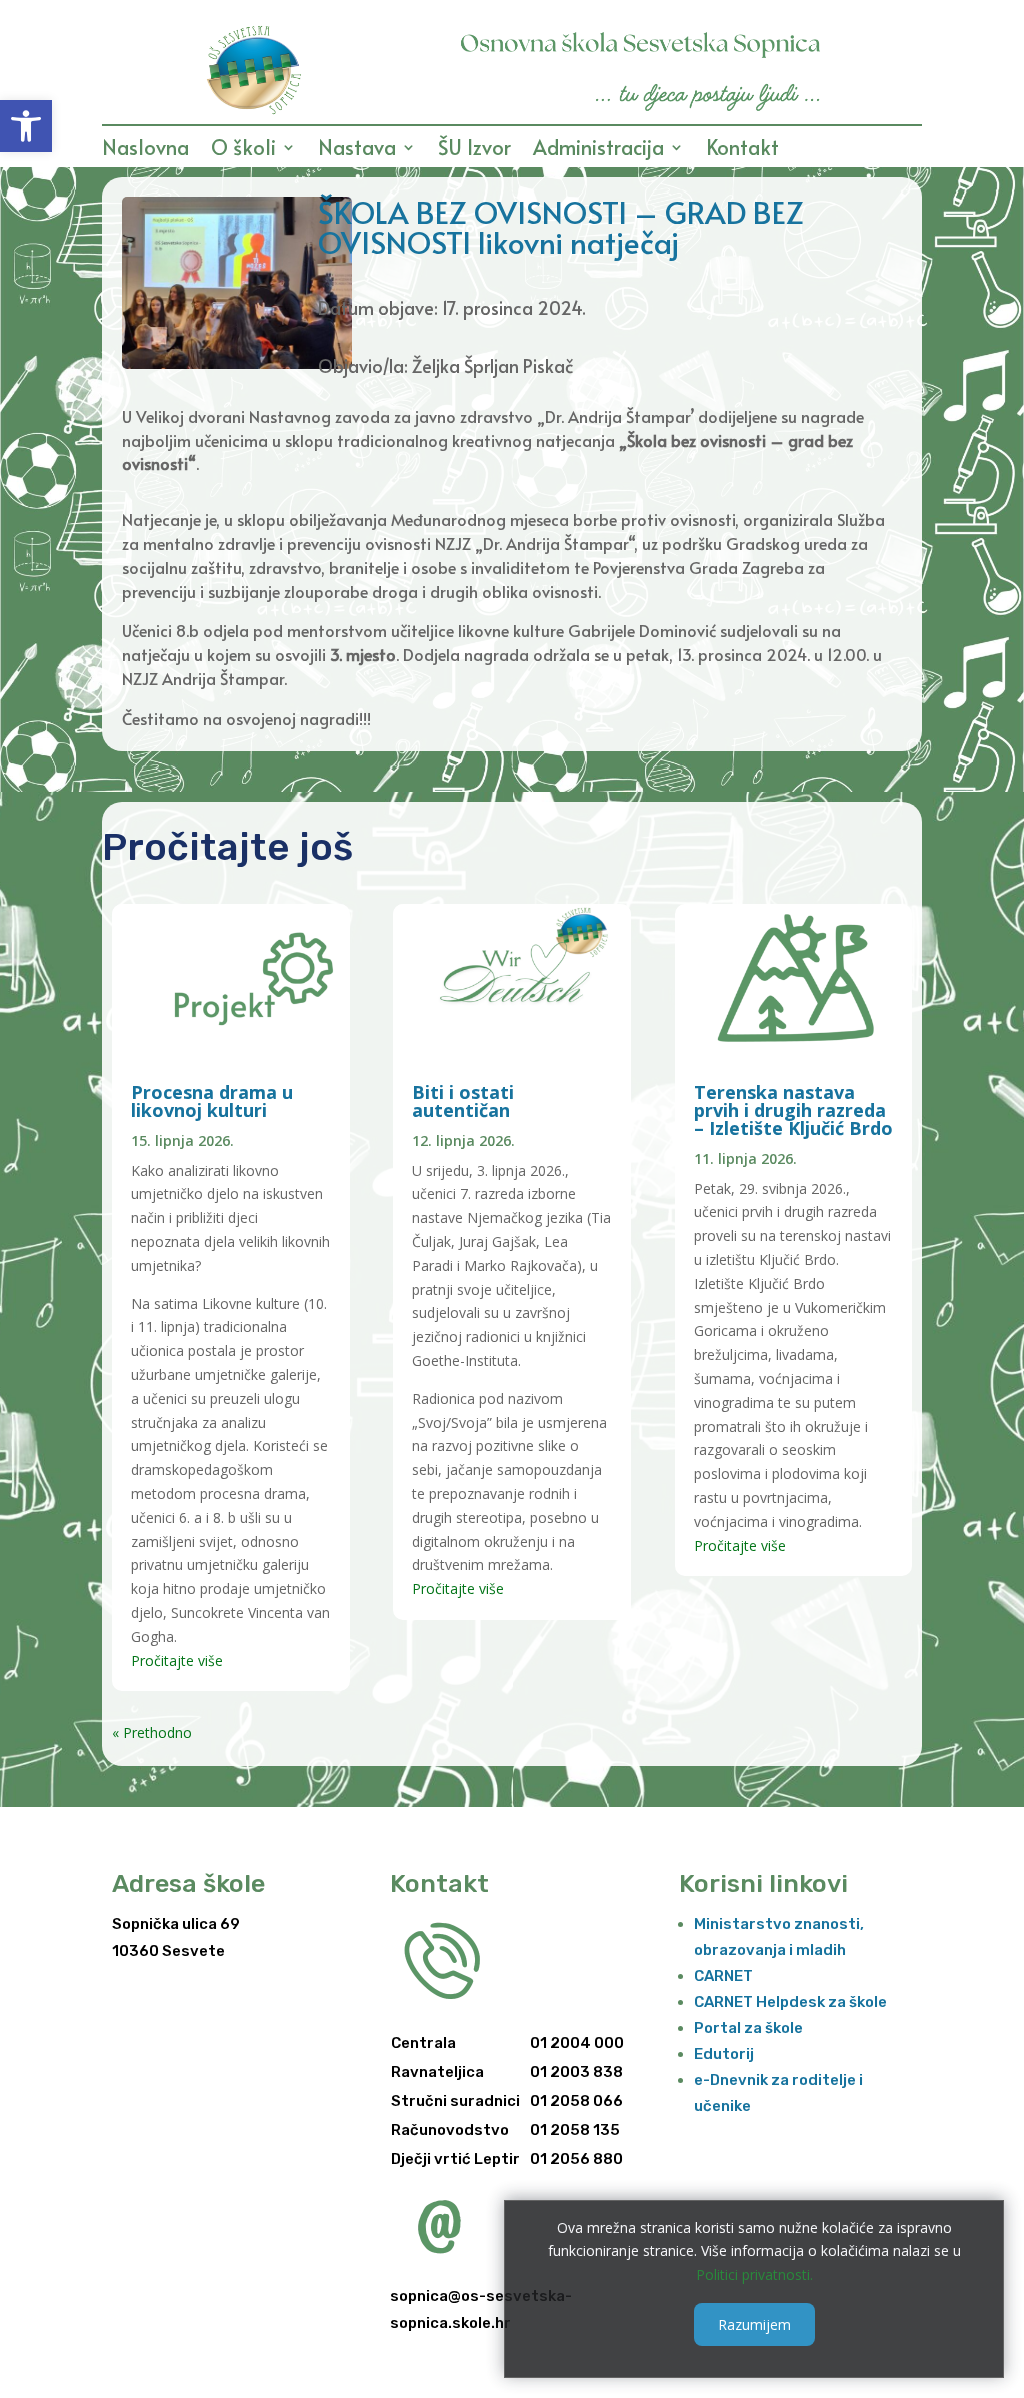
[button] (26, 126)
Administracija (598, 150)
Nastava (357, 150)
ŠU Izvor (474, 150)
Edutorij (724, 2054)
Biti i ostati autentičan (463, 1101)
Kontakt (742, 150)
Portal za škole (748, 2028)
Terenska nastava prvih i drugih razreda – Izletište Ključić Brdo (793, 1110)
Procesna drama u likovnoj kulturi (212, 1101)
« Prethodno (152, 1732)
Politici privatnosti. (754, 2274)
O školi (243, 150)
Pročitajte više (177, 1660)
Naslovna (145, 150)
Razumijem (754, 2324)
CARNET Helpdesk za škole (790, 2002)
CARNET (723, 1976)
